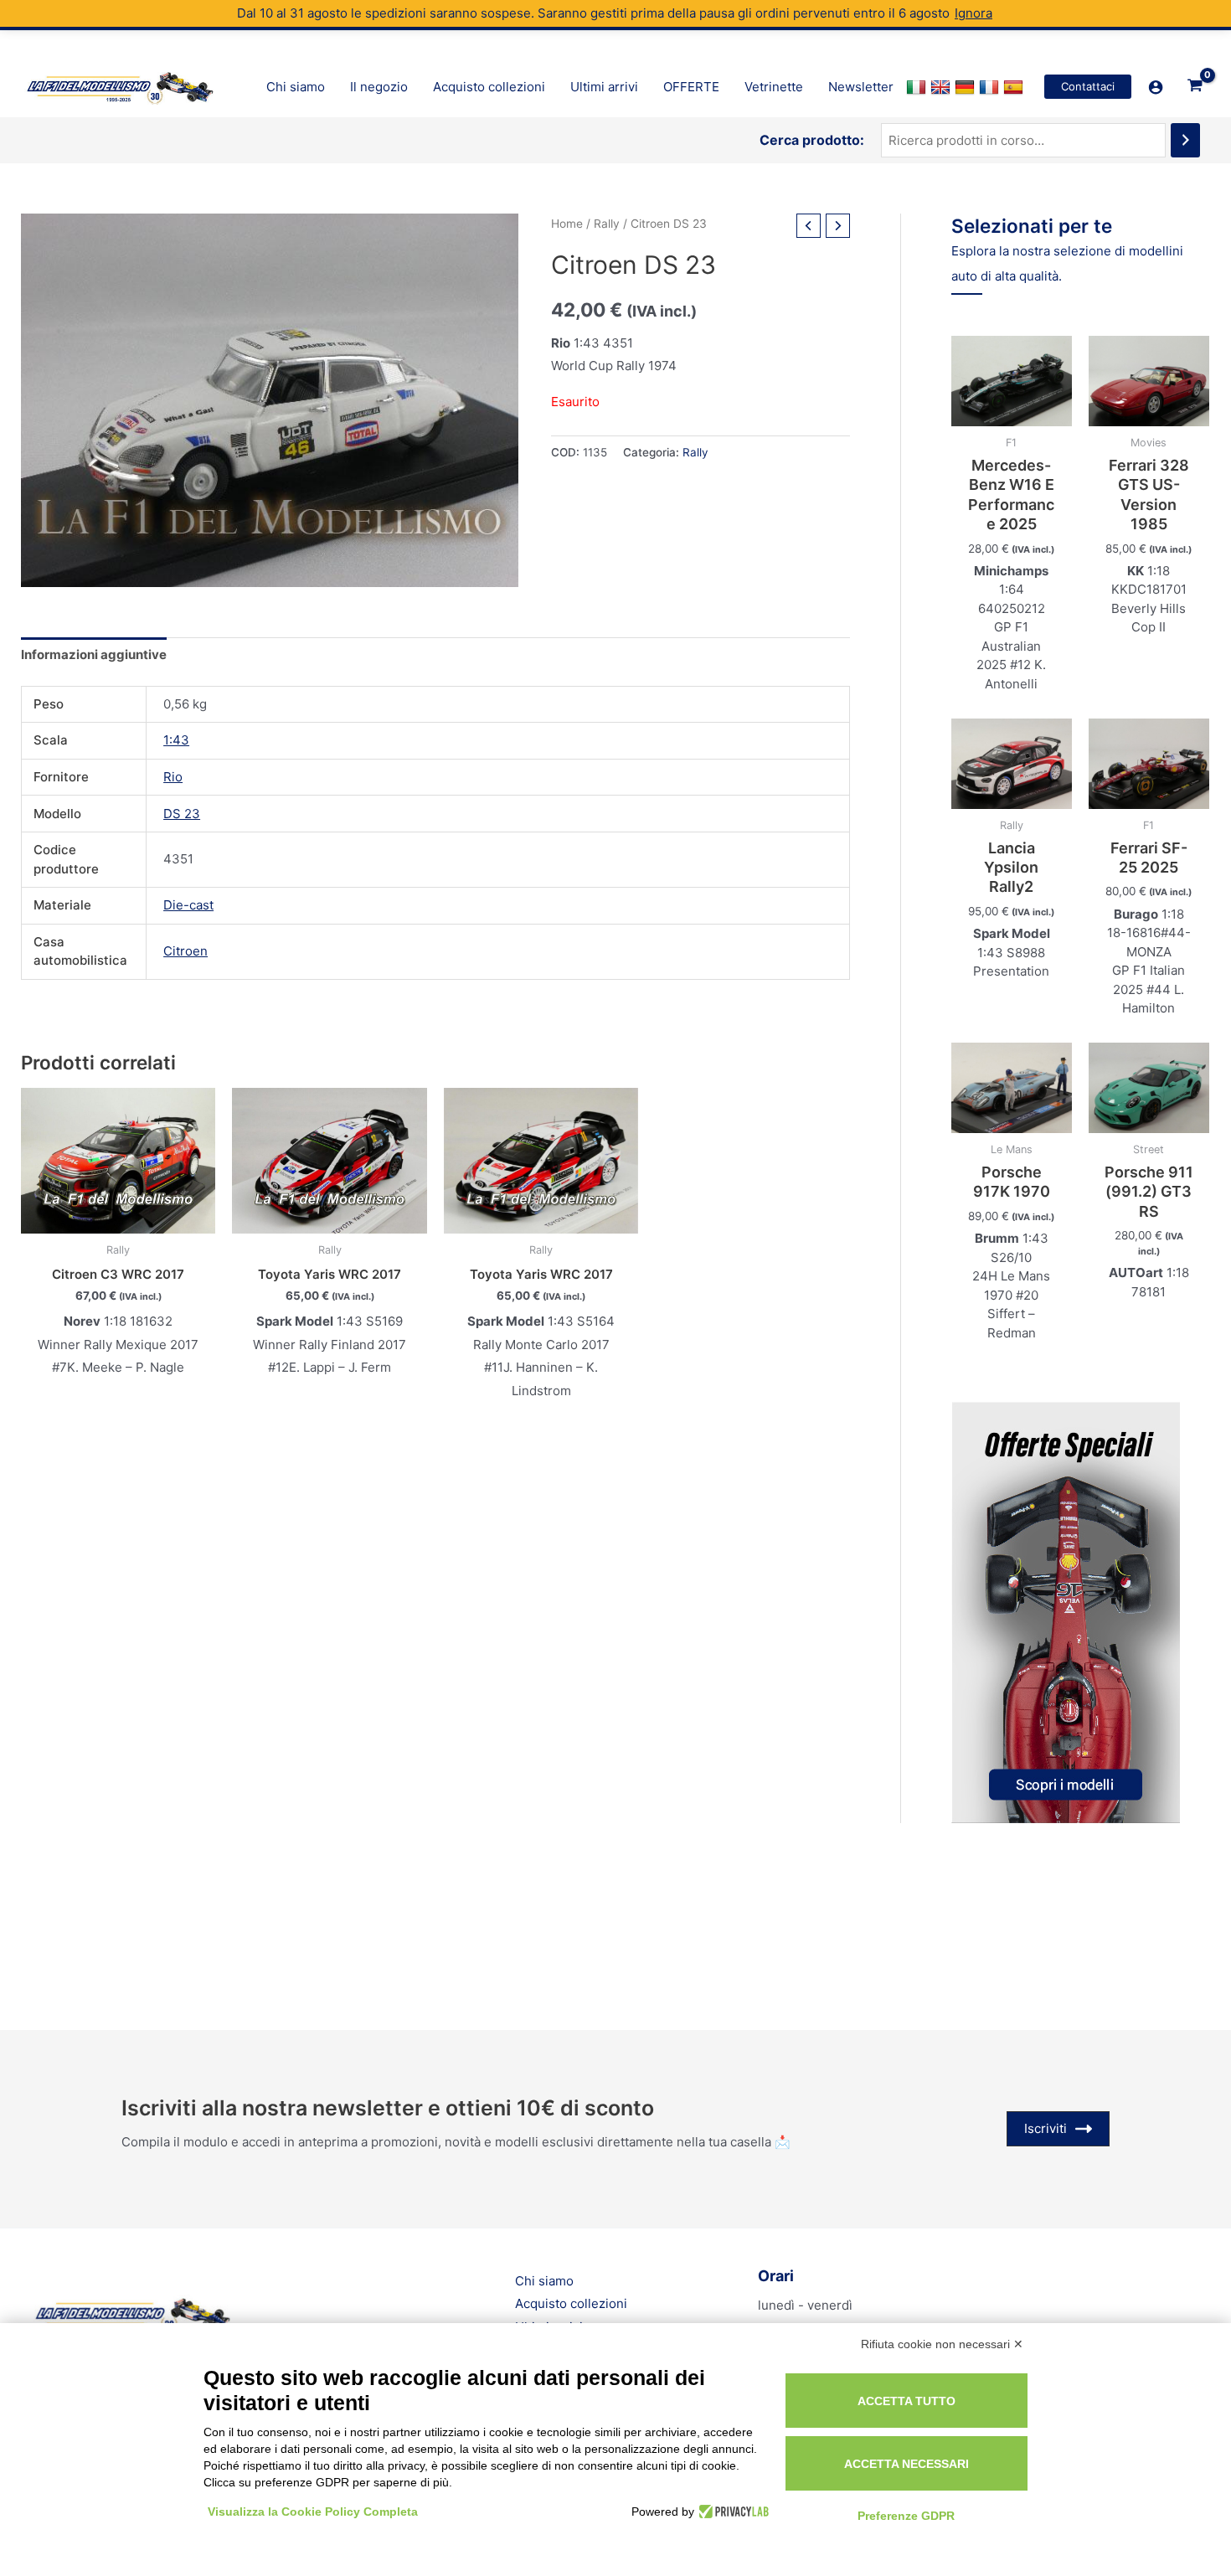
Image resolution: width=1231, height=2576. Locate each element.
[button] (1088, 87)
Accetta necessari (907, 2464)
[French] (991, 87)
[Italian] (918, 87)
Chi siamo (544, 2281)
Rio (173, 777)
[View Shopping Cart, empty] (1195, 87)
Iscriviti (1046, 2128)
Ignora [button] (973, 13)
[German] (967, 87)
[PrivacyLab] (731, 2512)
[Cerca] (1185, 140)
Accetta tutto (907, 2401)
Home (567, 224)
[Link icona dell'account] (1156, 87)
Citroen (185, 951)
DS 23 (182, 814)
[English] (943, 87)
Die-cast (188, 905)
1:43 (176, 740)
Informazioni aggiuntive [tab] (94, 654)
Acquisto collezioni (571, 2303)
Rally (607, 224)
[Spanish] (1015, 87)
